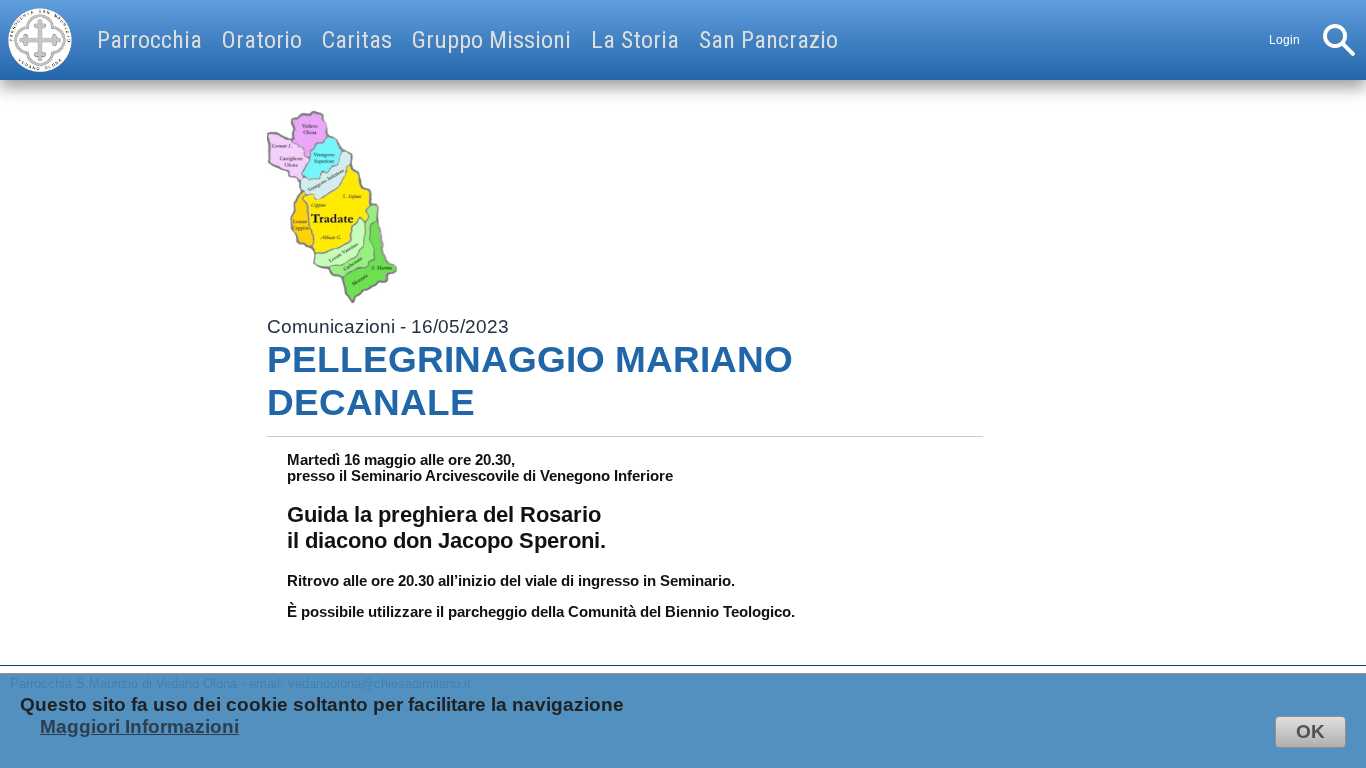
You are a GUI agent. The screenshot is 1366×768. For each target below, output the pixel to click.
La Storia (635, 40)
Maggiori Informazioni (139, 726)
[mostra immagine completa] (332, 207)
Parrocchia (149, 40)
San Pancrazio (768, 40)
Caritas (357, 40)
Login (1284, 40)
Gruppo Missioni (491, 40)
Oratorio (262, 40)
